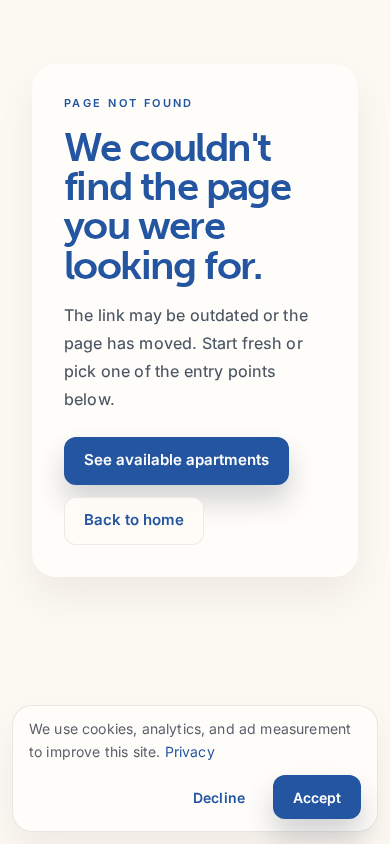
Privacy (190, 751)
